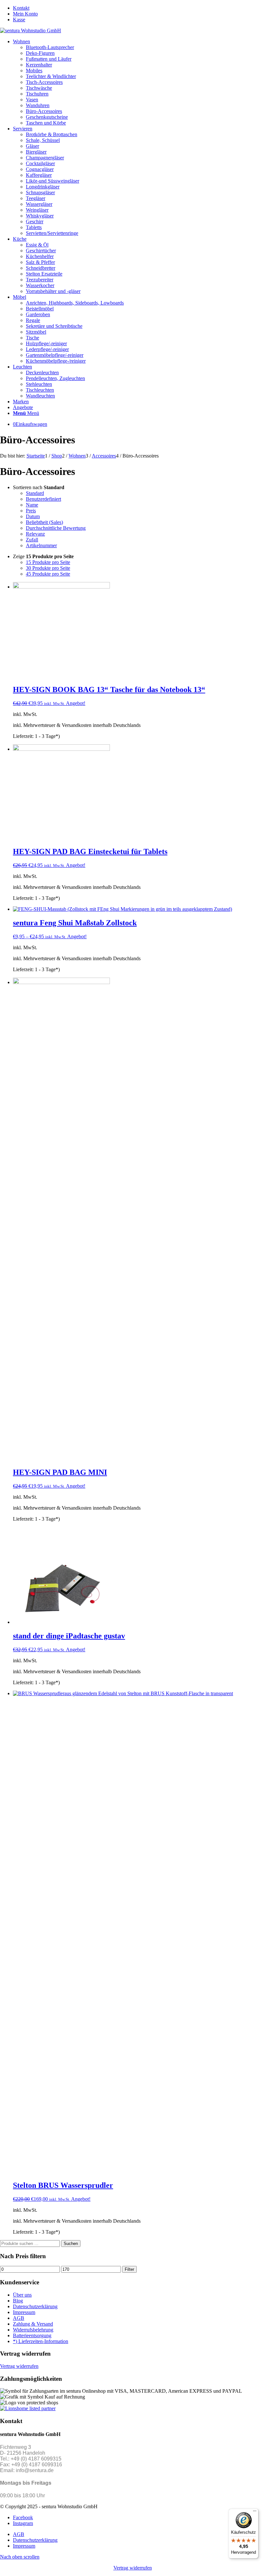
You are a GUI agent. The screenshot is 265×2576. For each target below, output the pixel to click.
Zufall (32, 540)
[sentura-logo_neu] (31, 30)
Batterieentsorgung (32, 2335)
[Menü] (255, 2512)
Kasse (19, 20)
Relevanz (35, 534)
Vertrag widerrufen (19, 2366)
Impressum (24, 2312)
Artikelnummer (41, 545)
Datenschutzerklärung (35, 2306)
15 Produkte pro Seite (48, 562)
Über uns (22, 2295)
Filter (129, 2269)
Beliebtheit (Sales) (44, 522)
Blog (18, 2301)
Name (32, 505)
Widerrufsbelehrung (33, 2330)
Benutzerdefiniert (43, 499)
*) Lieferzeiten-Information (41, 2341)
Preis (31, 511)
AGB (19, 2318)
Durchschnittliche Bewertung (56, 528)
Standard (35, 493)
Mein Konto (25, 14)
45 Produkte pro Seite (48, 574)
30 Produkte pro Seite (48, 568)
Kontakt (21, 8)
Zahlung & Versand (33, 2324)
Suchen (71, 2244)
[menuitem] (139, 8)
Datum (33, 516)
